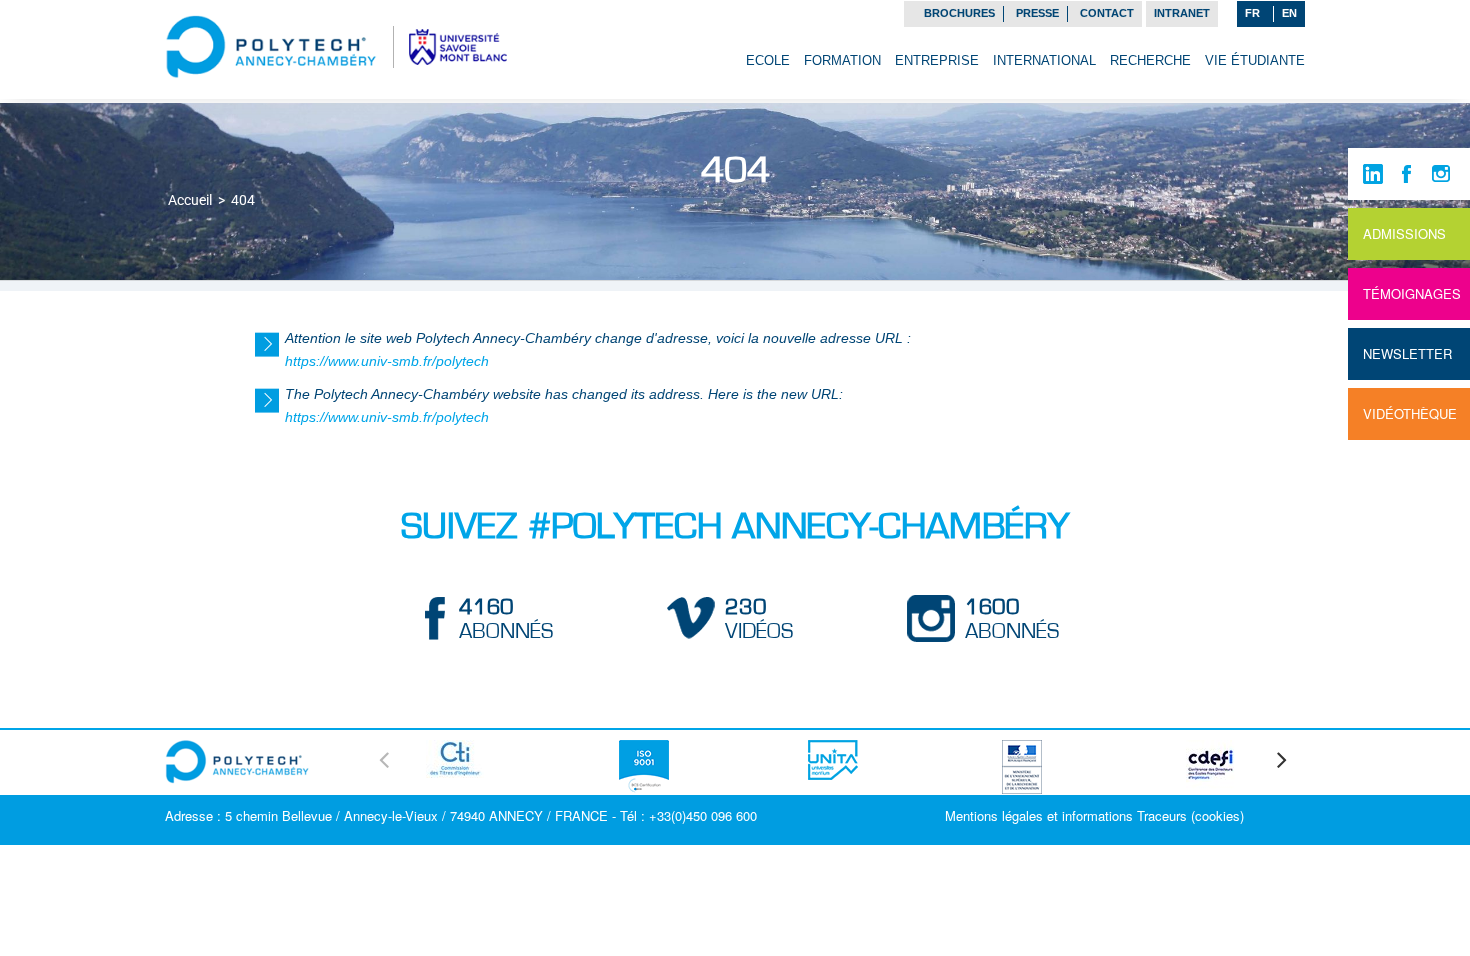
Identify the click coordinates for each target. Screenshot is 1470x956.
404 (243, 200)
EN (1289, 13)
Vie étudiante (1255, 60)
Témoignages (1412, 293)
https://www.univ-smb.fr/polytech (387, 361)
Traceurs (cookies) (1190, 815)
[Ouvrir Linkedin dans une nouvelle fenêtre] (1373, 174)
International (1044, 60)
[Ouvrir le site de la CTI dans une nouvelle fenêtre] (455, 756)
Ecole (768, 60)
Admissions (1404, 233)
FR (1252, 13)
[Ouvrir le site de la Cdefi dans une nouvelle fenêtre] (1211, 762)
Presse (1037, 13)
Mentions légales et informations (1039, 815)
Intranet (1182, 13)
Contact (1107, 13)
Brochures (959, 13)
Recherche (1150, 60)
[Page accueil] (271, 45)
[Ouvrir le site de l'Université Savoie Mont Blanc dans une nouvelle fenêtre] (458, 45)
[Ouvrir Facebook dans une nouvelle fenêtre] (1407, 174)
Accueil (190, 200)
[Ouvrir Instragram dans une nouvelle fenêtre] (1441, 174)
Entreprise (937, 60)
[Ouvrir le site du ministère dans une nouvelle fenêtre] (1022, 764)
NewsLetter (1407, 353)
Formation (842, 60)
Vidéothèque (1410, 413)
